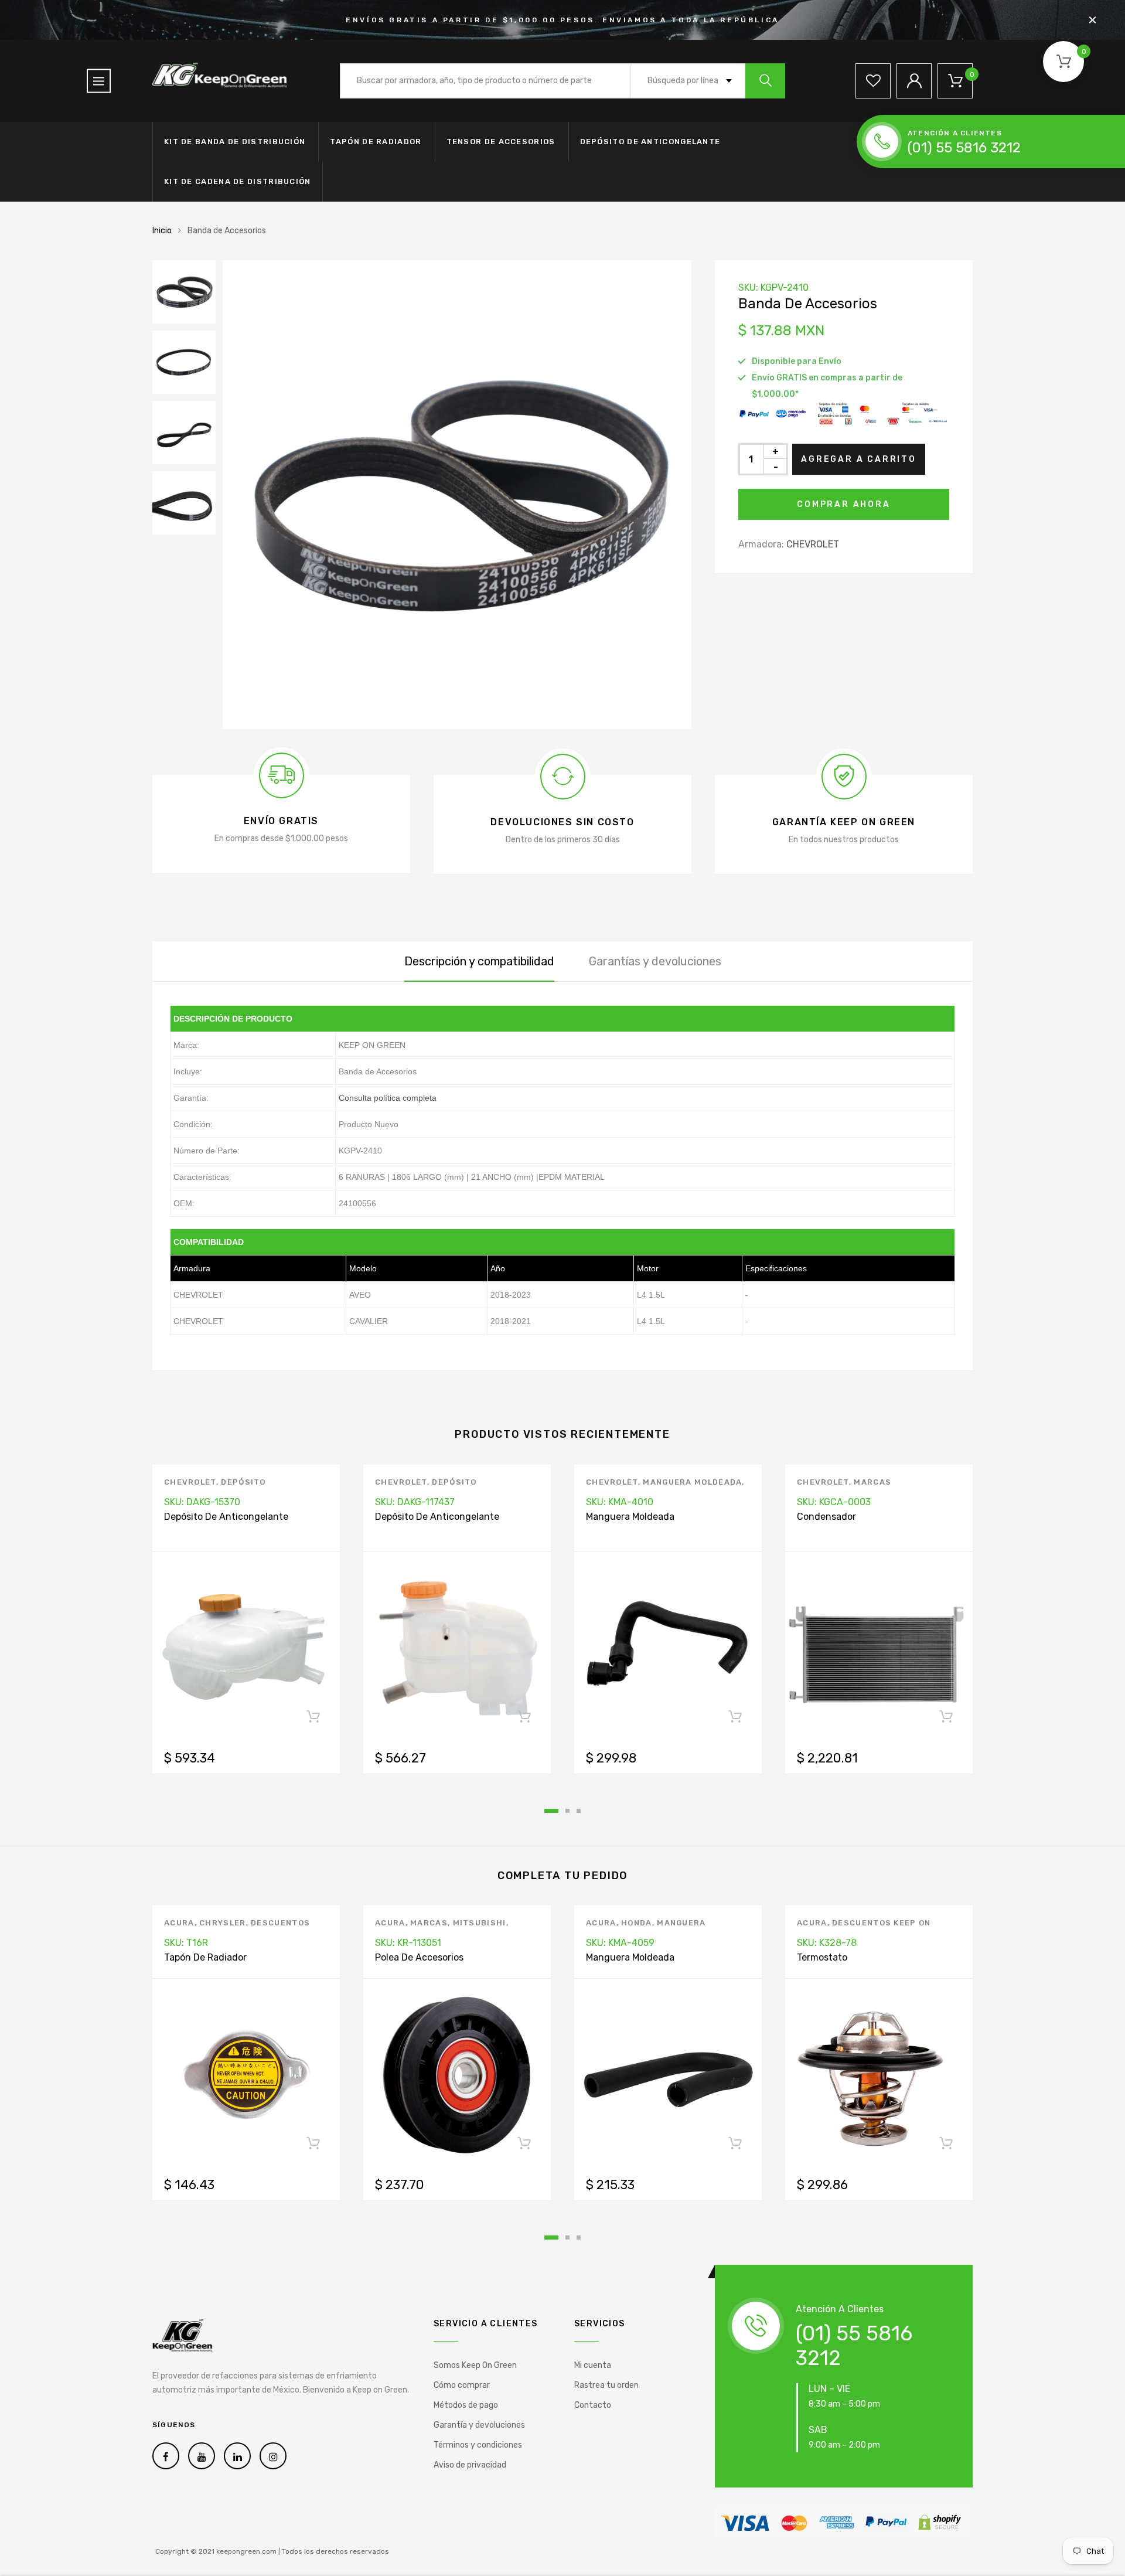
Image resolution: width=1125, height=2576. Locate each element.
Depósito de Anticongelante (650, 142)
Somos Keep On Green (475, 2365)
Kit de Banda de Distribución (235, 142)
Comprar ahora (843, 504)
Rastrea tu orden (606, 2385)
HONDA (637, 1923)
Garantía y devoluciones (479, 2425)
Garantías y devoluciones (655, 961)
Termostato (822, 1957)
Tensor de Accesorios (501, 142)
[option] (457, 495)
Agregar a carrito (859, 459)
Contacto (593, 2405)
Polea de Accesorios (419, 1957)
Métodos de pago (466, 2405)
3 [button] (579, 1811)
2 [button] (567, 1811)
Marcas (872, 1482)
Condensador (826, 1517)
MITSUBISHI (480, 1923)
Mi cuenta (593, 2365)
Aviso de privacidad (470, 2465)
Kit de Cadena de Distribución (238, 181)
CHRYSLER (222, 1923)
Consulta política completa (388, 1098)
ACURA (179, 1923)
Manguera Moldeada (692, 1482)
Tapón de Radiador (376, 142)
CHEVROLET (813, 544)
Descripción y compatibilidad (479, 961)
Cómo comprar (462, 2385)
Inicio (162, 231)
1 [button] (551, 1811)
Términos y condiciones (478, 2445)
